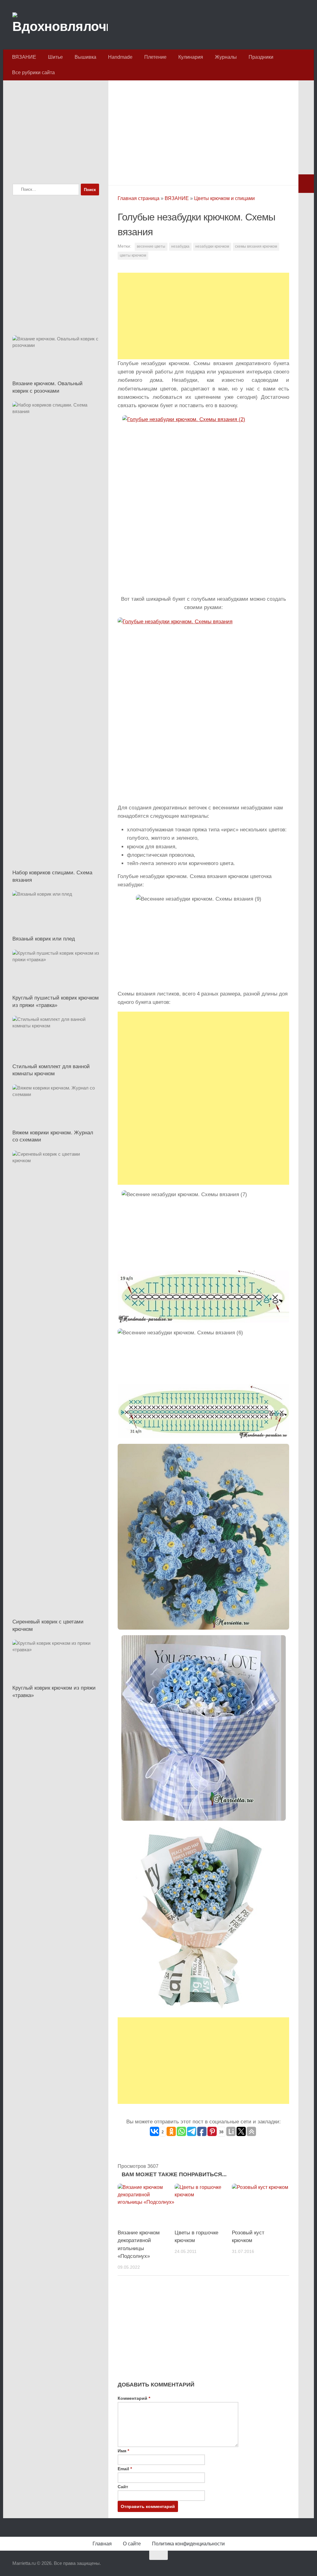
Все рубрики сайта (33, 73)
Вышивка (85, 57)
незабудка (180, 246)
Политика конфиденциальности (188, 2544)
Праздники (261, 57)
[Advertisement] (203, 131)
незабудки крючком (212, 246)
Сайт (123, 2487)
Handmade (120, 57)
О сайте (132, 2544)
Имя (123, 2451)
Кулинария (191, 57)
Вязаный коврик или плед (44, 939)
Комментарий (134, 2398)
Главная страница (139, 198)
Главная (102, 2544)
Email (125, 2469)
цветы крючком (133, 255)
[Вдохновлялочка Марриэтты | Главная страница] (60, 25)
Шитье (55, 57)
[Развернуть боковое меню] (306, 184)
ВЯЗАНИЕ (24, 57)
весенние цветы (151, 246)
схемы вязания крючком (256, 246)
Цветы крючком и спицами (224, 198)
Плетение (155, 57)
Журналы (226, 57)
